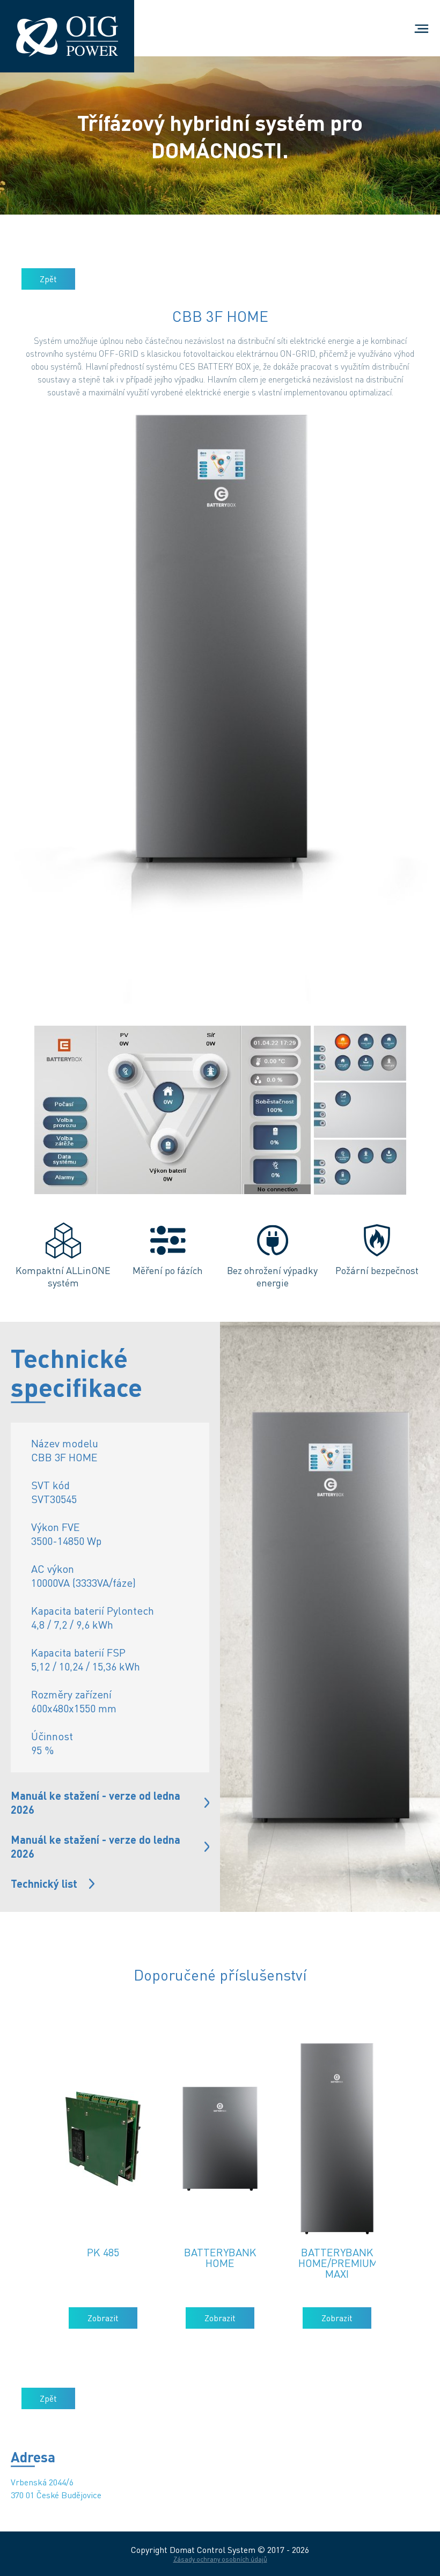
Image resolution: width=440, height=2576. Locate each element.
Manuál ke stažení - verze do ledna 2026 (96, 1846)
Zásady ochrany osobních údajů (220, 2559)
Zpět (48, 279)
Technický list (44, 1883)
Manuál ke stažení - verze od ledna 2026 (96, 1802)
